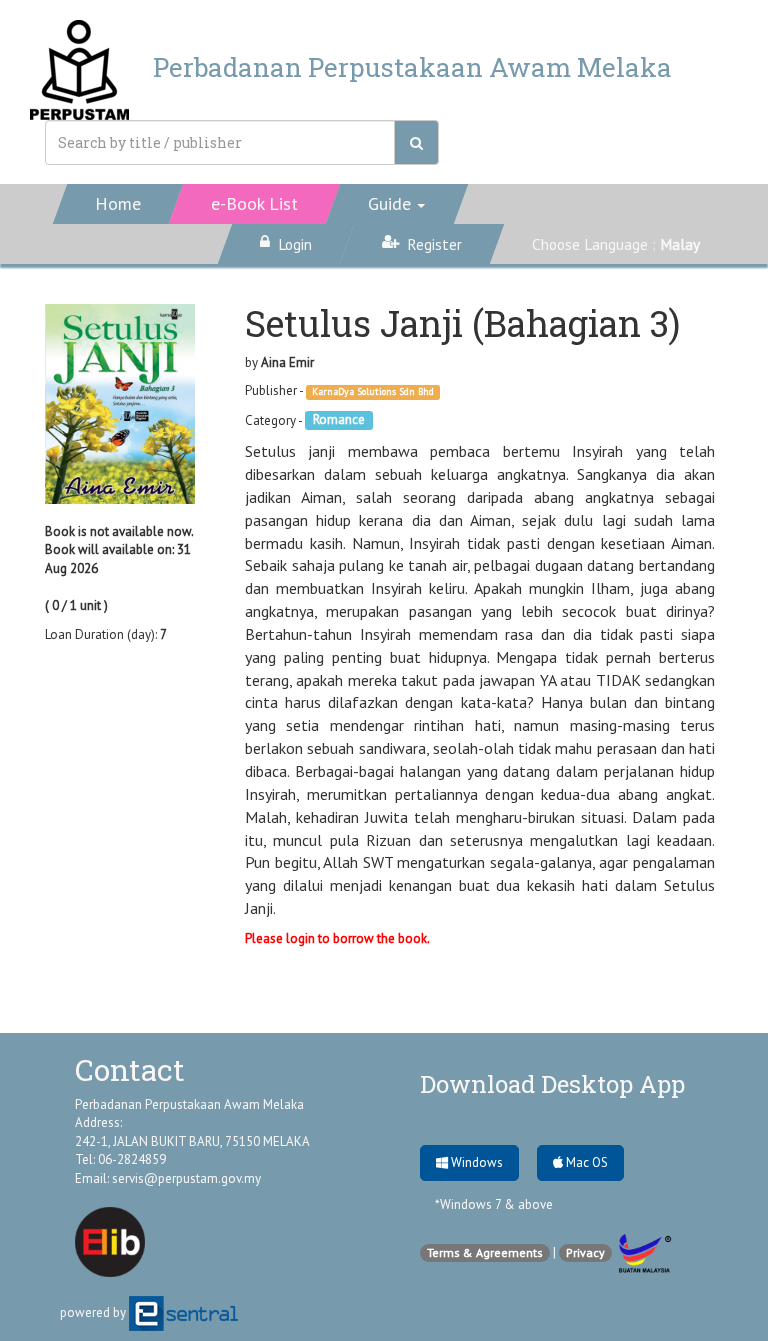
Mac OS (585, 1162)
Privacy (585, 1252)
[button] (397, 204)
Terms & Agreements (485, 1252)
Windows (475, 1162)
